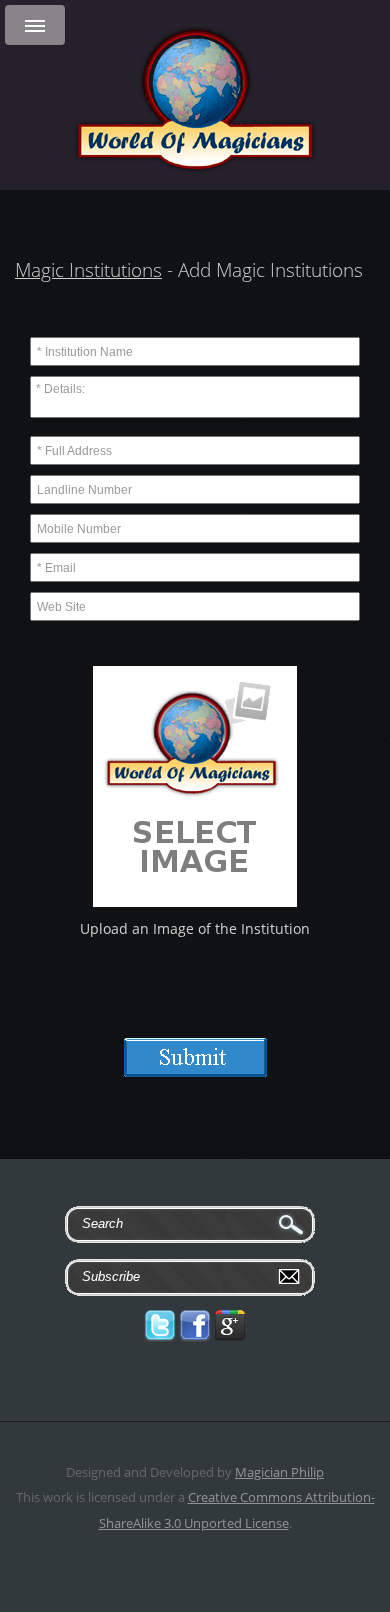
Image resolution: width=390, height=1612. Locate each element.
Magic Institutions (88, 270)
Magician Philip (279, 1472)
